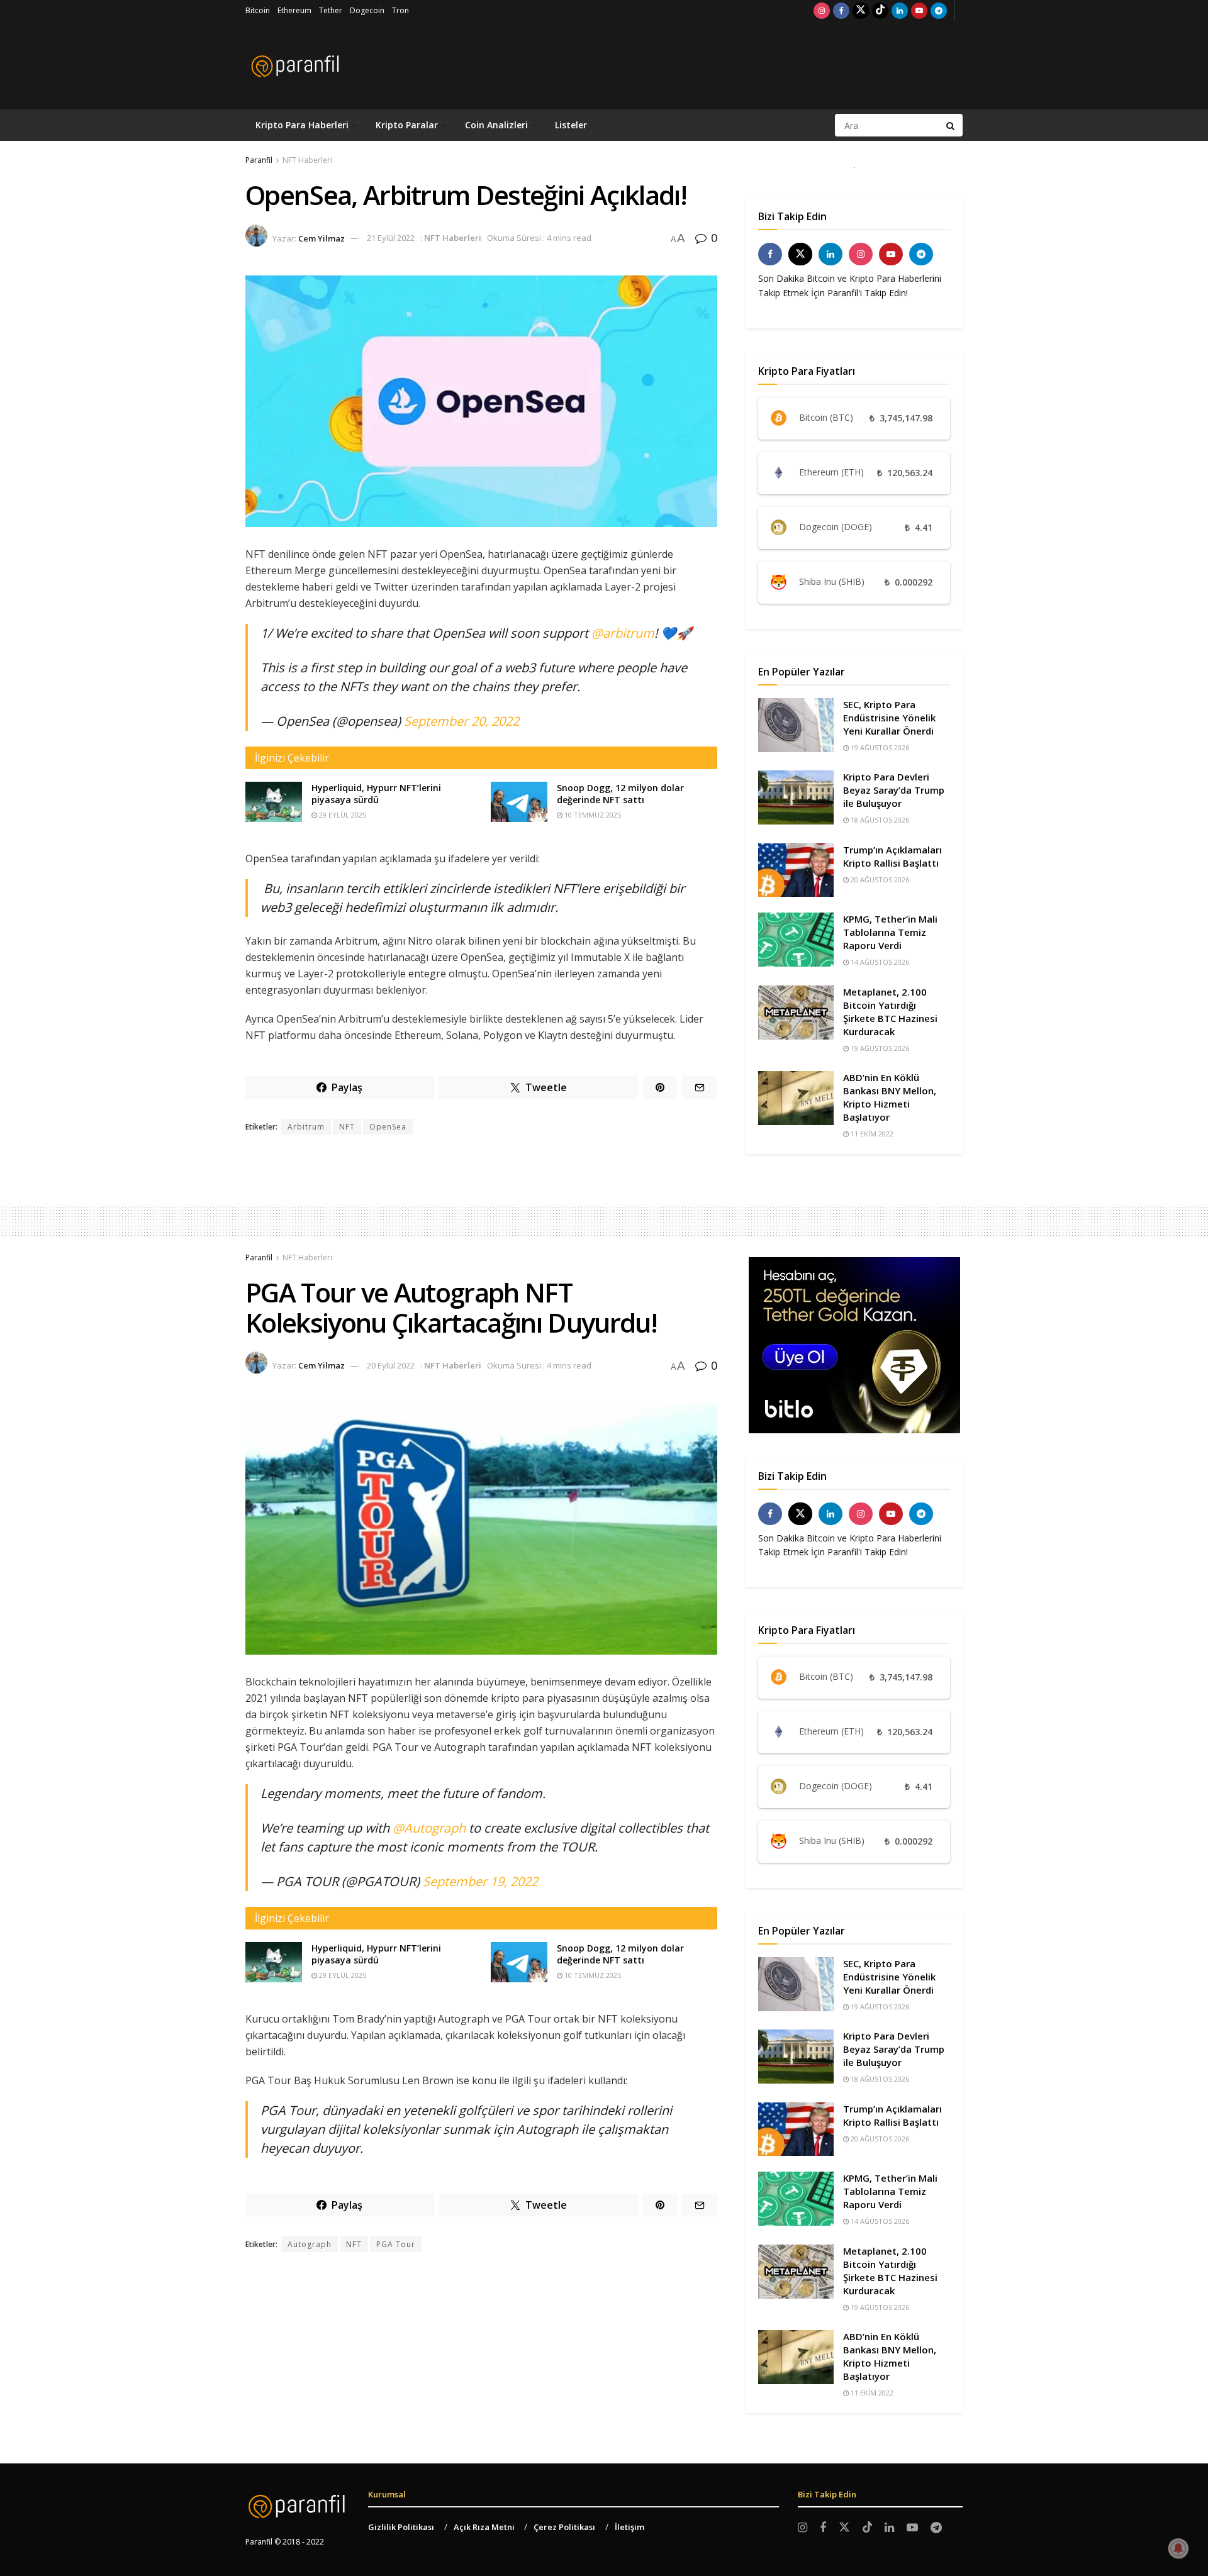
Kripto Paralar (407, 125)
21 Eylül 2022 (391, 238)
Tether (331, 10)
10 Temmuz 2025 (592, 815)
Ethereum (294, 10)
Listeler (571, 125)
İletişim (629, 2527)
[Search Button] (951, 125)
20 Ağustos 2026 (879, 880)
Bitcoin (258, 10)
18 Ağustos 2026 (879, 820)
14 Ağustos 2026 (879, 962)
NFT (347, 1127)
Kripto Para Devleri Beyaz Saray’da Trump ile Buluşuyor (894, 790)
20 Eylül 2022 (391, 1365)
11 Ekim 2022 (871, 1134)
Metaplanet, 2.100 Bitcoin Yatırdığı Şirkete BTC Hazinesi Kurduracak (890, 1012)
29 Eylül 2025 (342, 815)
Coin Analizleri (496, 125)
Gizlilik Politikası (401, 2527)
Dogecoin (367, 10)
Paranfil (259, 160)
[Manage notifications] (1178, 2548)
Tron (400, 10)
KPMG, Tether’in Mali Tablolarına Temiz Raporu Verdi (890, 932)
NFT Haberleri (307, 160)
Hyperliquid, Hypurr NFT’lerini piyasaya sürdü (376, 794)
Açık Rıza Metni (484, 2527)
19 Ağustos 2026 (879, 747)
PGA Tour (396, 2244)
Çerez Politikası (564, 2527)
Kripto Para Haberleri (302, 125)
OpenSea (388, 1127)
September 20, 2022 (461, 721)
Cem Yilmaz (322, 238)
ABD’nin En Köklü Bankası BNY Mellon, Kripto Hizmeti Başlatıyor (890, 1097)
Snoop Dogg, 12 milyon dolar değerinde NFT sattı (620, 794)
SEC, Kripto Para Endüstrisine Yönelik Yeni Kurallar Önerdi (889, 718)
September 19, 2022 (480, 1881)
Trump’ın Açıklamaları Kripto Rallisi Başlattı (892, 856)
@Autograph (429, 1828)
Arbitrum (306, 1127)
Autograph (310, 2244)
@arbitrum (623, 633)
